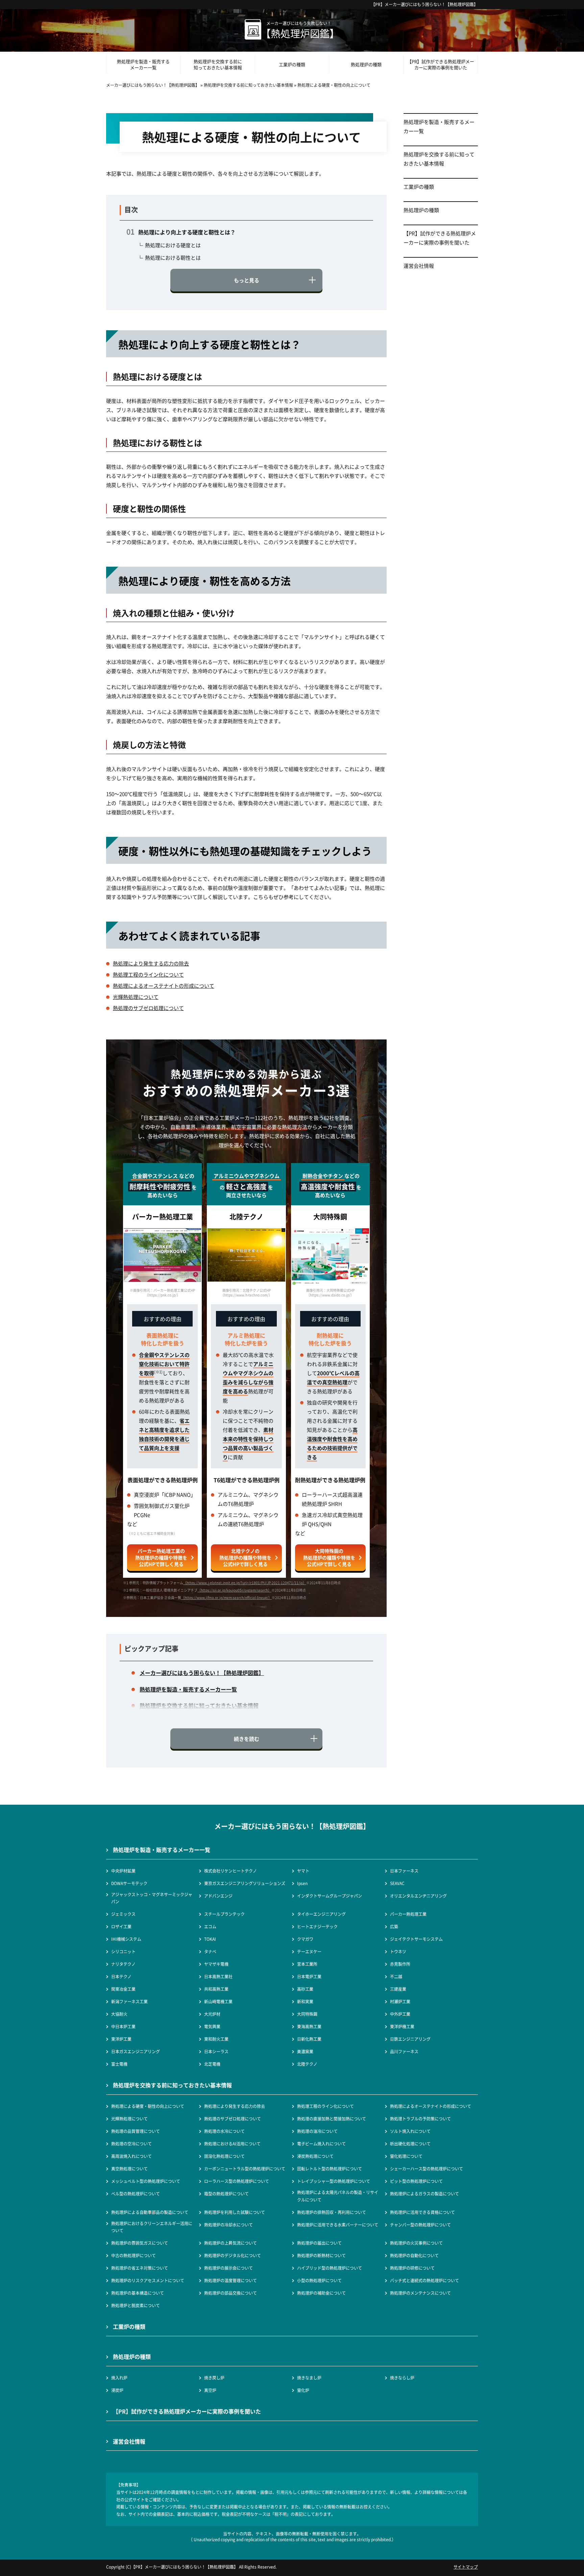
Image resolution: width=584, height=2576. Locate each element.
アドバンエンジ (218, 1896)
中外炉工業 (400, 2014)
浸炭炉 (117, 2390)
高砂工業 (305, 1989)
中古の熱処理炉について (133, 2255)
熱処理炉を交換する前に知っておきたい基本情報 (218, 64)
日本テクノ (121, 1976)
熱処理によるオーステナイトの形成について (164, 986)
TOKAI (210, 1939)
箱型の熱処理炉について (226, 2194)
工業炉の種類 (292, 64)
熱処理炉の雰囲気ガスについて (140, 2243)
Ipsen (302, 1883)
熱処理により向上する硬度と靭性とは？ (187, 232)
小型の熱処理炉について (319, 2280)
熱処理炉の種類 (366, 64)
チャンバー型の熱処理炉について (420, 2225)
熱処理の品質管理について (136, 2131)
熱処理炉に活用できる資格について (422, 2212)
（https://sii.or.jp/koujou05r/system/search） (234, 1590)
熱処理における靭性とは (173, 257)
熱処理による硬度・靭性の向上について (148, 2106)
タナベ (210, 1951)
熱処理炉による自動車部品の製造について (150, 2212)
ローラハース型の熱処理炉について (237, 2181)
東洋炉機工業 (402, 2026)
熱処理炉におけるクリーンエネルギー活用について (152, 2227)
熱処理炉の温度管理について (230, 2280)
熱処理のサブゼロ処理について (148, 1008)
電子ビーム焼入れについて (321, 2144)
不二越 (396, 1976)
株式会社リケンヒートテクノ (230, 1871)
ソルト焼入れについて (410, 2131)
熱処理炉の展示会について (228, 2268)
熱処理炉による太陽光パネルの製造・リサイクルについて (338, 2196)
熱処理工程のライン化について (148, 974)
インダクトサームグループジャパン (330, 1896)
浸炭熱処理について (315, 2156)
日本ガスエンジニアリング (136, 2051)
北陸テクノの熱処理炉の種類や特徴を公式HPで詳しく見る (245, 1557)
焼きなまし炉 (309, 2378)
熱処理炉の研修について (412, 2268)
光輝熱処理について (136, 997)
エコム (210, 1926)
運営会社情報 (419, 266)
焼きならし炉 (402, 2378)
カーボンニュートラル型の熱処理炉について (245, 2169)
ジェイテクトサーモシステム (416, 1939)
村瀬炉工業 (400, 2001)
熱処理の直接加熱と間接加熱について (332, 2119)
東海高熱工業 (309, 2026)
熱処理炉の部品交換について (230, 2293)
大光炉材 (212, 2014)
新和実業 (305, 2001)
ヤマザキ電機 (216, 1964)
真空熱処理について (129, 2169)
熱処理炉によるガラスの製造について (424, 2194)
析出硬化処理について (410, 2144)
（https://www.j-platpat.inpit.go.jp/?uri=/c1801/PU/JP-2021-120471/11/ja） (245, 1583)
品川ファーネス (404, 2051)
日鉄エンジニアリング (410, 2039)
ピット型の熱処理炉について (416, 2181)
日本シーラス (216, 2051)
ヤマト (303, 1871)
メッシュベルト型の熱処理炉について (146, 2181)
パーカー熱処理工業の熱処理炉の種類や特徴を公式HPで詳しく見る (161, 1557)
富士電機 (119, 2064)
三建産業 (398, 1989)
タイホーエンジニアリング (321, 1914)
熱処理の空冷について (131, 2144)
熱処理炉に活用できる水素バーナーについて (338, 2225)
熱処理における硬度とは (173, 245)
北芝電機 (212, 2064)
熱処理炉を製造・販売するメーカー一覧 (143, 64)
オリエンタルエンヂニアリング (418, 1896)
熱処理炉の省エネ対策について (140, 2268)
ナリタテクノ (123, 1964)
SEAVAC (397, 1883)
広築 (394, 1926)
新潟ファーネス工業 (129, 2001)
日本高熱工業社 (218, 1976)
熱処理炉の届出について (319, 2243)
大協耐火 (119, 2014)
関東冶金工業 (123, 1989)
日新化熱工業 (309, 2039)
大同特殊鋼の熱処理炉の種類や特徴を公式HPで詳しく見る (329, 1557)
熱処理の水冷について (224, 2131)
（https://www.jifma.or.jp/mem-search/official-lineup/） (226, 1598)
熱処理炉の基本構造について (138, 2293)
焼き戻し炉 (214, 2378)
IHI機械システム (126, 1939)
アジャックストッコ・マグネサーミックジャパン (152, 1898)
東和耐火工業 (216, 2039)
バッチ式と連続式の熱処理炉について (424, 2280)
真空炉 (210, 2390)
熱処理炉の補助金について (321, 2293)
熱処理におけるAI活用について (232, 2144)
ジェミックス (123, 1914)
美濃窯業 (305, 2051)
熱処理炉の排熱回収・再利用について (332, 2212)
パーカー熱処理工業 (408, 1914)
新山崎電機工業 (218, 2001)
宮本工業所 (307, 1964)
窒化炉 (303, 2390)
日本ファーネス (404, 1871)
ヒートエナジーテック (317, 1926)
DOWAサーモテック (129, 1883)
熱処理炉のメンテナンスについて (420, 2293)
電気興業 (212, 2026)
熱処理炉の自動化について (414, 2255)
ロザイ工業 (121, 1926)
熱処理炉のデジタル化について (233, 2255)
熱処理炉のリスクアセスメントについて (148, 2280)
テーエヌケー (309, 1951)
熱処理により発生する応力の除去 (151, 963)
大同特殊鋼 (307, 2014)
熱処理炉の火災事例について (416, 2243)
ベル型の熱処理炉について (136, 2194)
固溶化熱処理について (224, 2156)
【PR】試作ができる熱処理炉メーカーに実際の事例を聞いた (441, 64)
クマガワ (305, 1939)
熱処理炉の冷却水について (228, 2225)
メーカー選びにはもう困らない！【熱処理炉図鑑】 (431, 4)
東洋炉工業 (121, 2039)
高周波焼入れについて (131, 2156)
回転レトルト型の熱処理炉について (330, 2169)
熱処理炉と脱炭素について (136, 2305)
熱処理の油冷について (317, 2131)
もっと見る (247, 280)
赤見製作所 (400, 1964)
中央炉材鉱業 (123, 1871)
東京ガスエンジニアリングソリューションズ (245, 1883)
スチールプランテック (224, 1914)
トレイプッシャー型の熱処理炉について (334, 2181)
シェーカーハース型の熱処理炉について (427, 2169)
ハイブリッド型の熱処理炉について (330, 2268)
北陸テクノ (307, 2064)
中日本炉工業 (123, 2026)
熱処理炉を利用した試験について (235, 2212)
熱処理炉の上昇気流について (230, 2243)
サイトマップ (466, 2567)
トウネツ (398, 1951)
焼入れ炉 (119, 2378)
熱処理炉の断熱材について (321, 2255)
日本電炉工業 (309, 1976)
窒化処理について (406, 2156)
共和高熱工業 (216, 1989)
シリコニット (123, 1951)
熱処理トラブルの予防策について (420, 2119)
